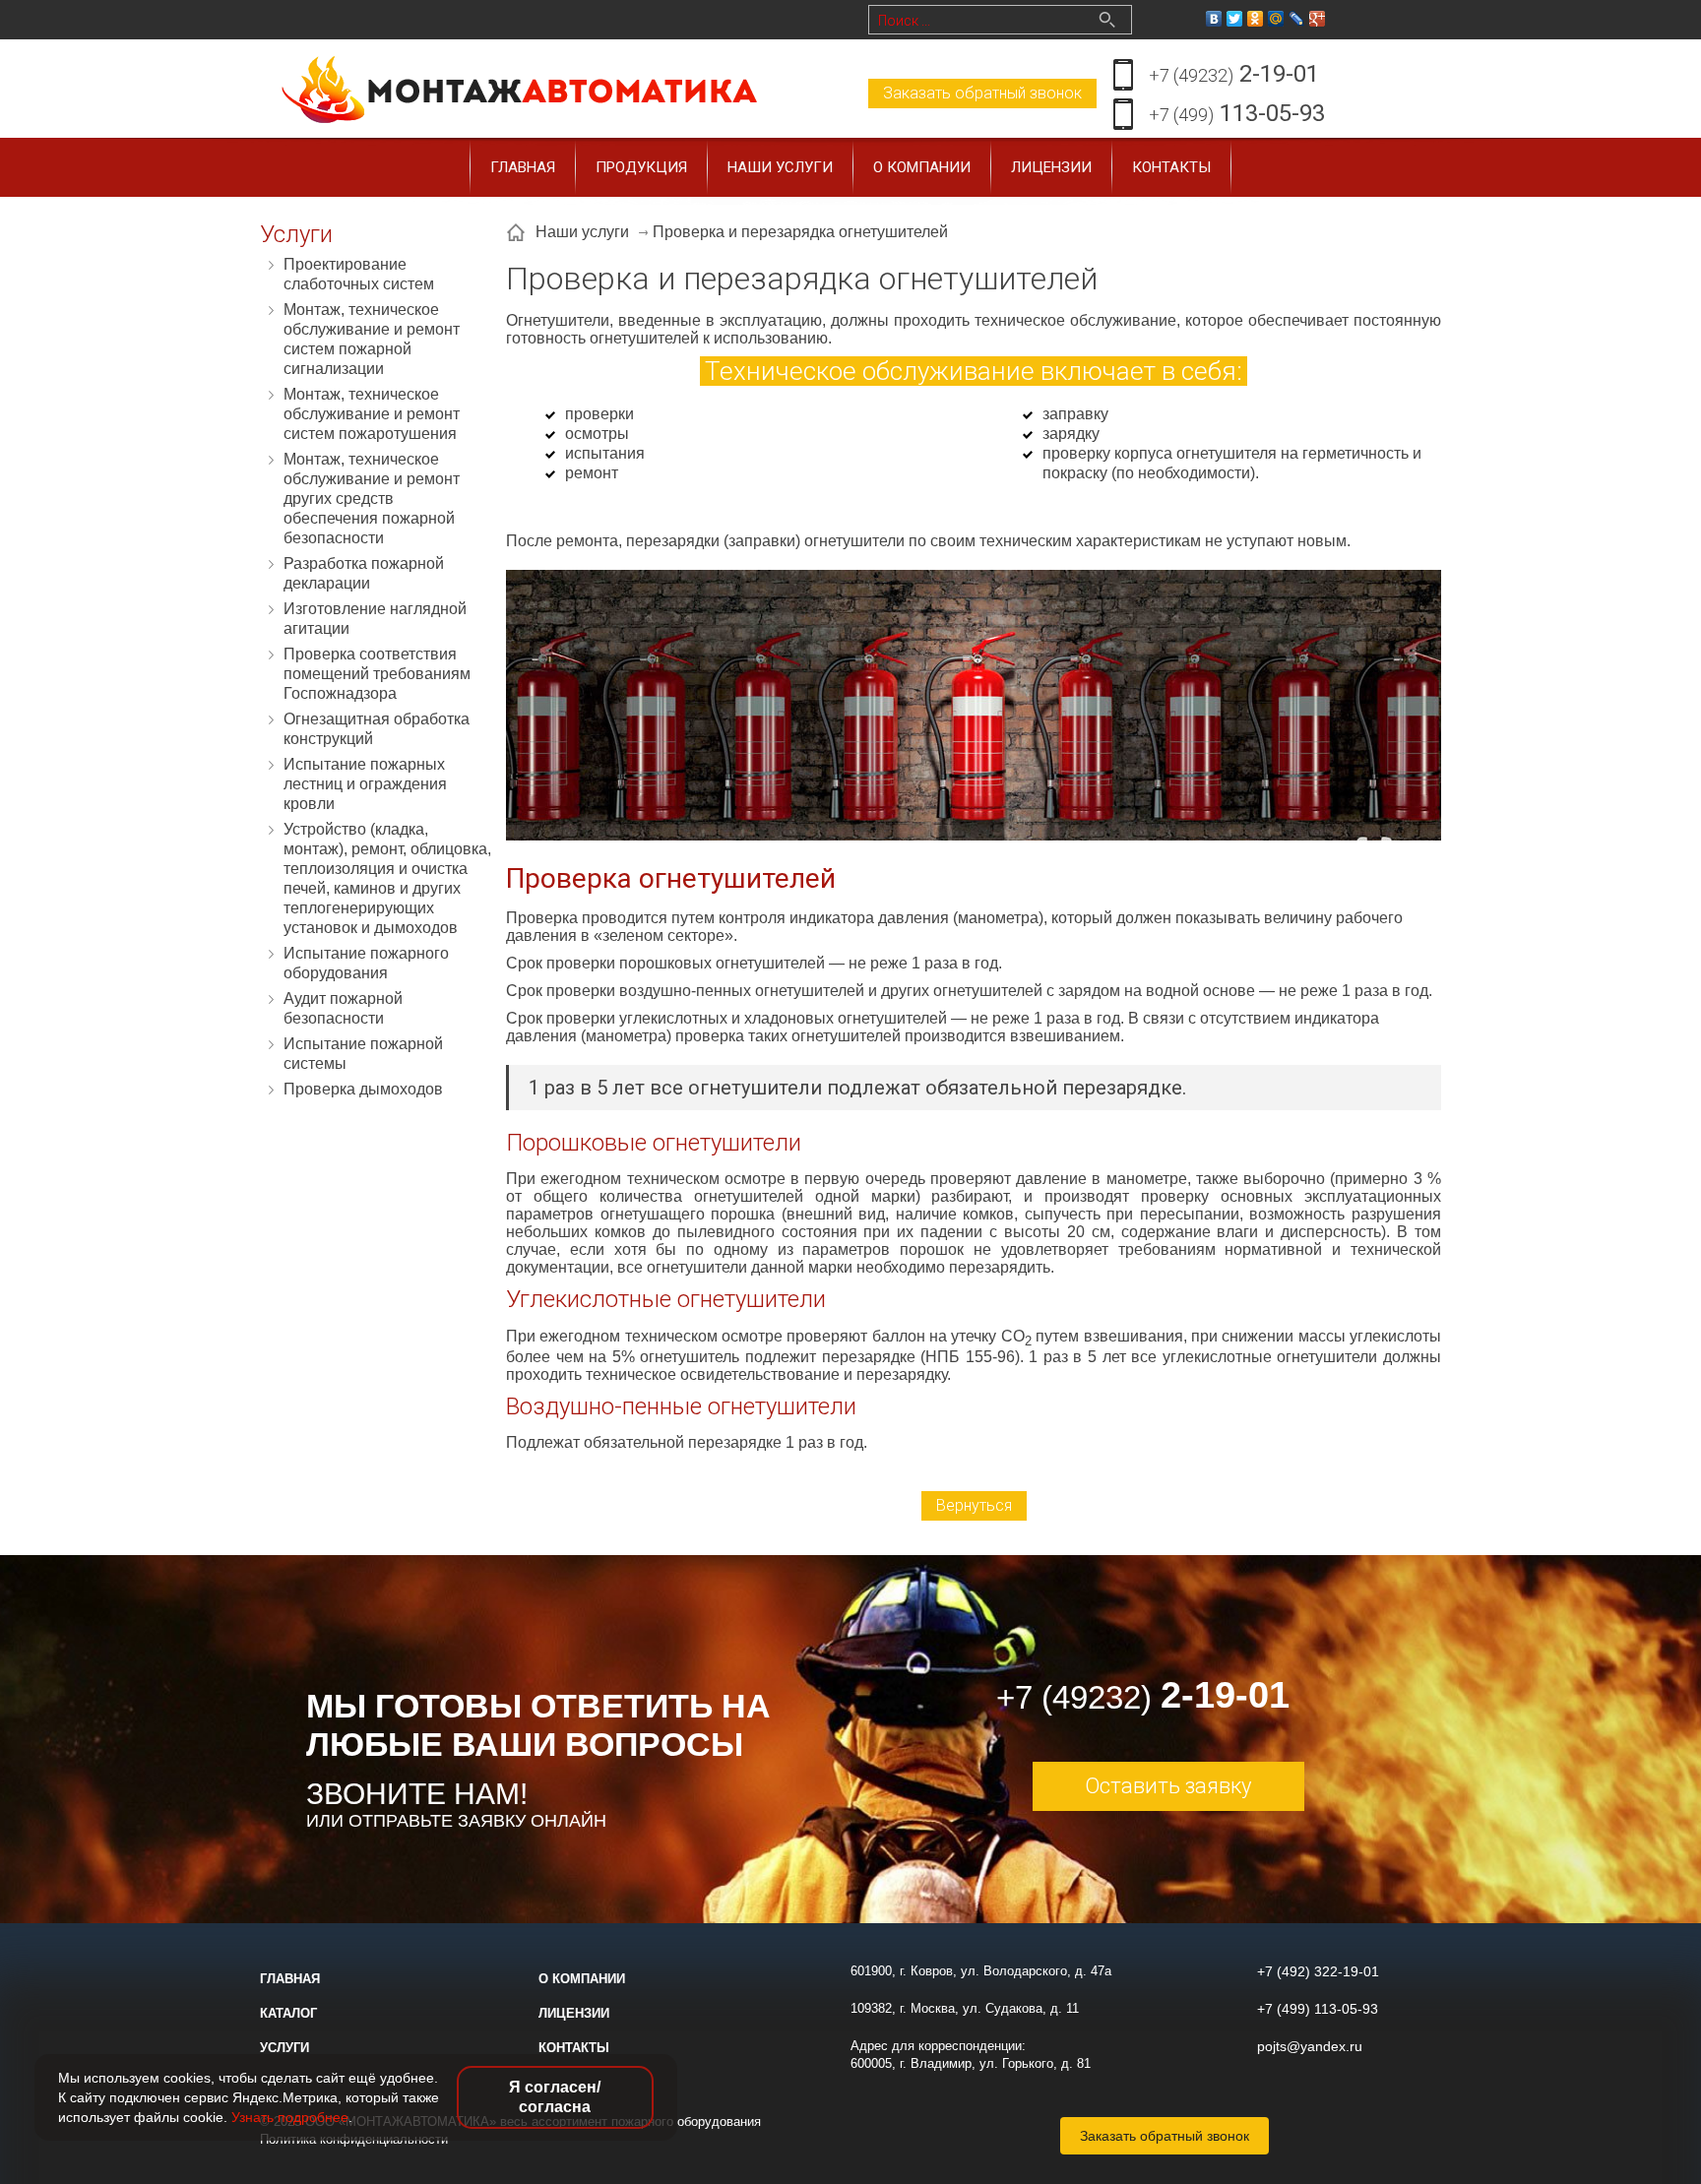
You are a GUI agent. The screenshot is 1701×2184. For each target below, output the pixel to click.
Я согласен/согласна (555, 2097)
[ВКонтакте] (1214, 19)
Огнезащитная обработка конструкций (377, 729)
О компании (922, 167)
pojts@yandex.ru (1310, 2046)
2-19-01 (1234, 74)
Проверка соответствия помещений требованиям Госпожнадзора (377, 674)
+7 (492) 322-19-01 (1318, 1971)
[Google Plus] (1318, 19)
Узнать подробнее (290, 2117)
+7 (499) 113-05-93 (1318, 2009)
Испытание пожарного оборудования (366, 963)
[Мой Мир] (1276, 19)
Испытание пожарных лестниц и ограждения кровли (365, 784)
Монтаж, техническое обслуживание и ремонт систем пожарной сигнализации (372, 339)
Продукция (641, 167)
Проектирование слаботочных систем (359, 274)
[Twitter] (1235, 19)
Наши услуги (780, 167)
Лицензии (1051, 167)
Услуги (284, 2048)
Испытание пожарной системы (363, 1054)
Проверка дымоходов (363, 1089)
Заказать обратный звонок (982, 93)
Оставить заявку (1168, 1786)
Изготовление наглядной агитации (375, 619)
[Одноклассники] (1256, 19)
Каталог (288, 2013)
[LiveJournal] (1297, 19)
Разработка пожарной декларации (364, 573)
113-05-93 (1237, 113)
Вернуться (974, 1505)
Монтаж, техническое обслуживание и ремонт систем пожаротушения (372, 414)
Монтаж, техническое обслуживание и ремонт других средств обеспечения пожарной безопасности (372, 499)
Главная (523, 167)
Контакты (1171, 167)
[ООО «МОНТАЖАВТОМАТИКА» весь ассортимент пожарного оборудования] (520, 87)
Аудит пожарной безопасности (343, 1008)
